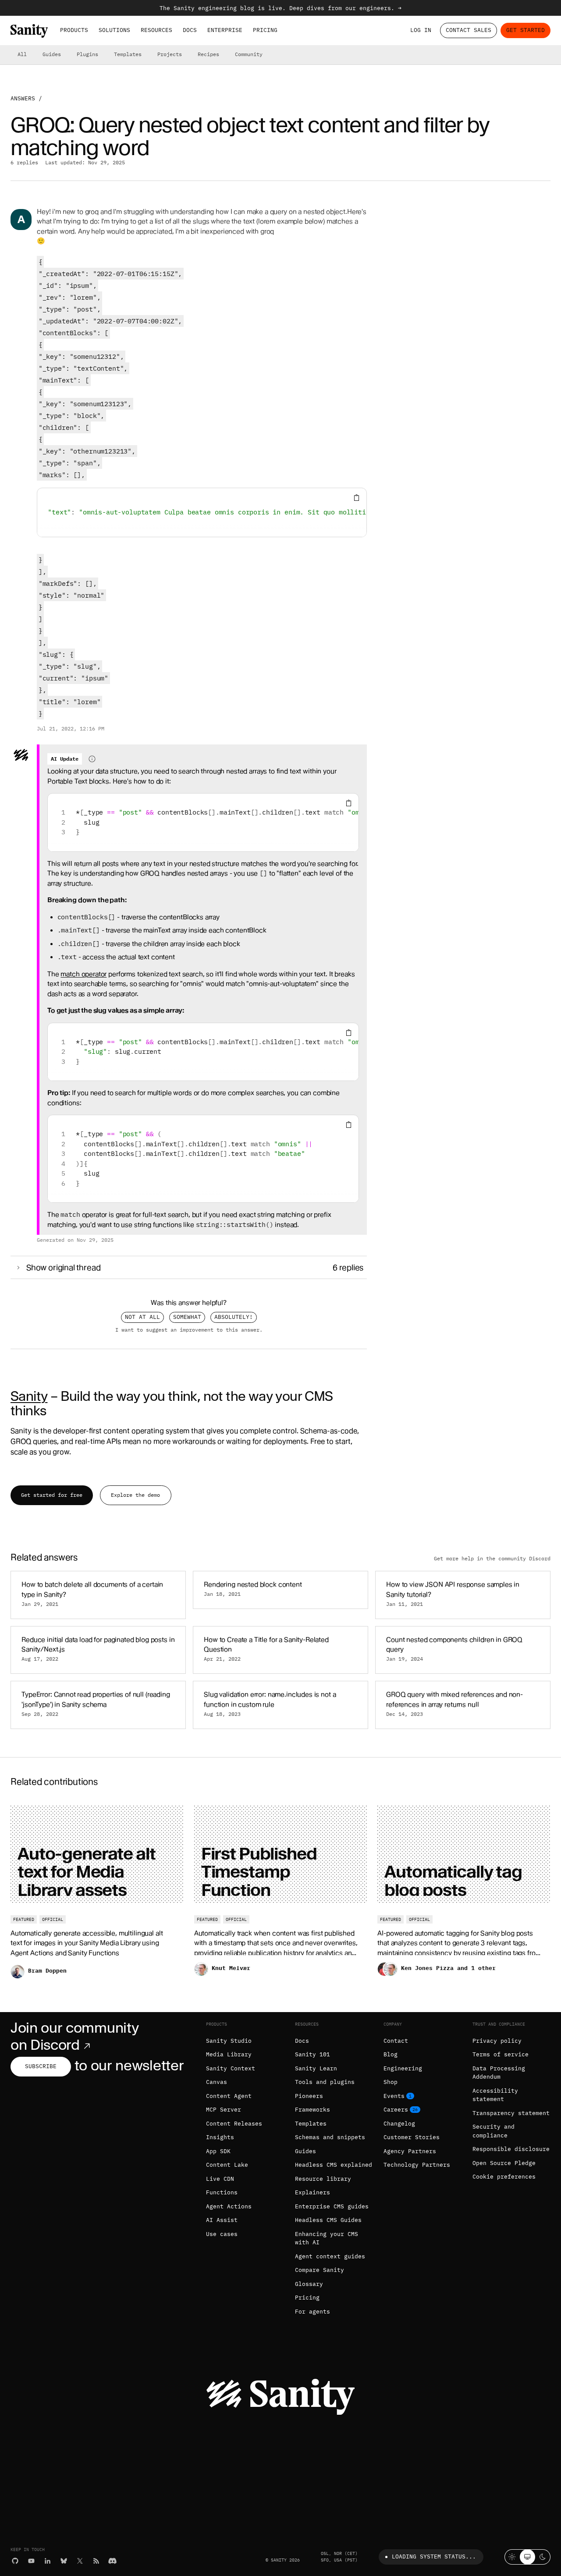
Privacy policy (497, 2041)
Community (249, 54)
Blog (391, 2054)
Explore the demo (135, 1495)
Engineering (403, 2068)
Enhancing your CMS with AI (327, 2238)
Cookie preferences (504, 2177)
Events (394, 2096)
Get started (525, 30)
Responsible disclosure (511, 2149)
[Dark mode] (543, 2557)
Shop (391, 2082)
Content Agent (229, 2096)
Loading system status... (434, 2557)
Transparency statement (511, 2113)
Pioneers (309, 2096)
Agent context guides (330, 2256)
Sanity (29, 1396)
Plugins (87, 54)
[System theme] (527, 2557)
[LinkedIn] (48, 2561)
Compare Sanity (320, 2270)
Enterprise (225, 30)
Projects (170, 54)
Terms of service (501, 2054)
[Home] (29, 31)
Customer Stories (412, 2137)
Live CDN (220, 2179)
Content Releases (234, 2124)
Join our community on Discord (75, 2036)
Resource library (323, 2179)
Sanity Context (231, 2068)
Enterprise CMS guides (332, 2206)
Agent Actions (229, 2206)
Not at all (142, 1317)
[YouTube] (31, 2561)
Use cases (222, 2234)
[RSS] (96, 2561)
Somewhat (187, 1317)
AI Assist (222, 2220)
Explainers (312, 2192)
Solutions (114, 30)
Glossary (309, 2284)
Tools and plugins (325, 2082)
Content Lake (227, 2165)
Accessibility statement (495, 2095)
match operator (83, 974)
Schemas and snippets (330, 2137)
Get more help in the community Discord (492, 1559)
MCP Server (224, 2110)
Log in (421, 30)
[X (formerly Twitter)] (80, 2561)
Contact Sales (469, 30)
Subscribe (41, 2066)
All (22, 54)
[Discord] (112, 2561)
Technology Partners (417, 2165)
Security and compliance (494, 2131)
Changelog (399, 2124)
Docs (190, 30)
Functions (222, 2192)
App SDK (218, 2151)
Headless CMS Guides (328, 2220)
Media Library (229, 2054)
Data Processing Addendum (499, 2073)
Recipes (208, 54)
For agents (312, 2312)
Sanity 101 (312, 2054)
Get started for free (52, 1495)
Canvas (217, 2082)
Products (74, 30)
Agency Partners (410, 2151)
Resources (156, 30)
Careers (396, 2110)
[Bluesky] (64, 2561)
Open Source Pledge (504, 2163)
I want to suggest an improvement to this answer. (189, 1330)
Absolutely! (234, 1317)
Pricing (265, 30)
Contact (396, 2041)
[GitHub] (15, 2561)
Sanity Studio (229, 2041)
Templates (128, 54)
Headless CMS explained (334, 2165)
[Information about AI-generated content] (92, 759)
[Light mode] (512, 2557)
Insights (220, 2137)
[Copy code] (357, 498)
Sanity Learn (316, 2068)
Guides (52, 54)
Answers (23, 98)
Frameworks (312, 2110)
